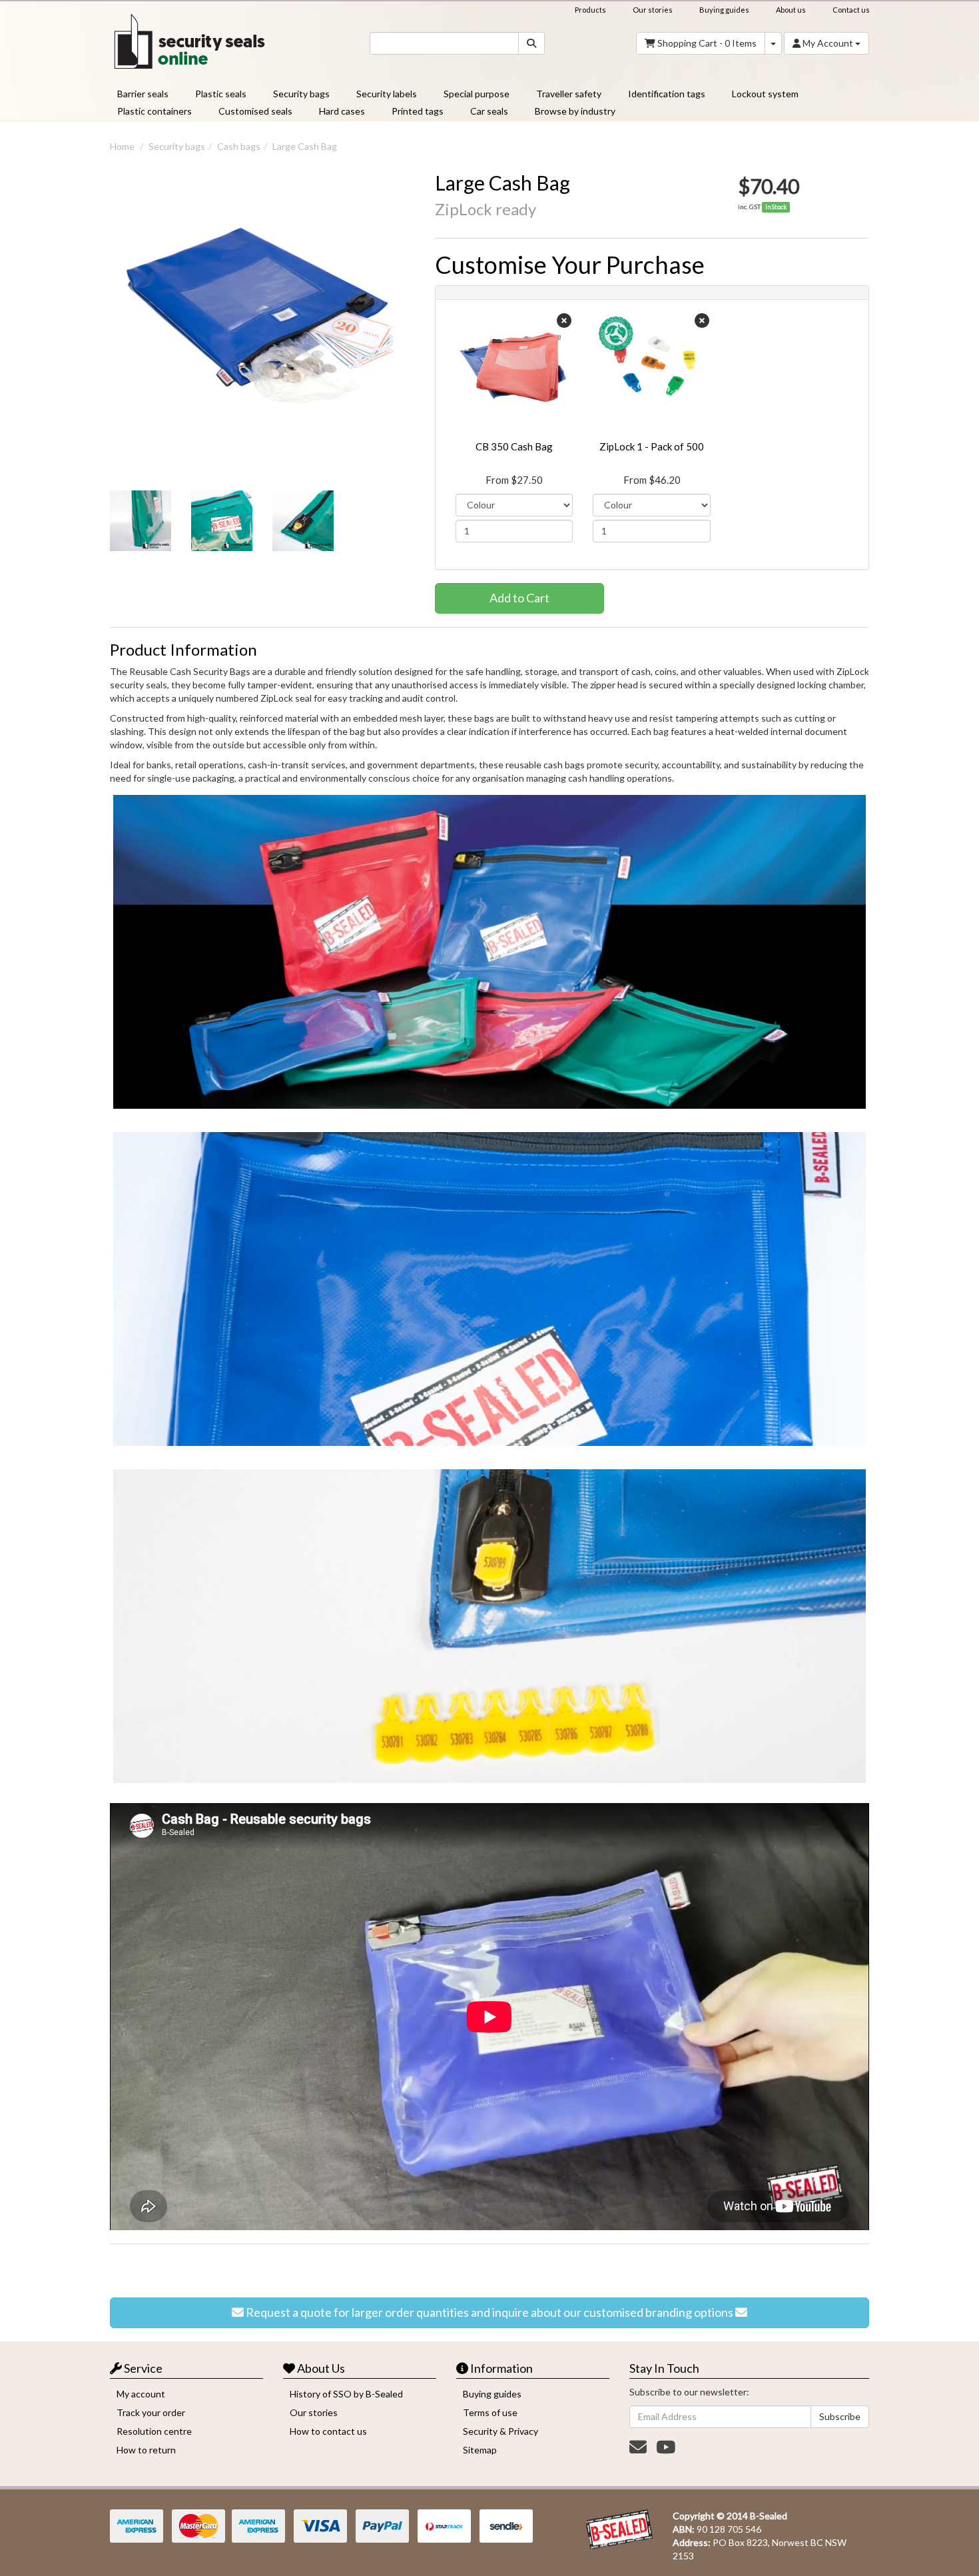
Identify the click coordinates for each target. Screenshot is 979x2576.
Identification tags (667, 94)
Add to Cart (519, 598)
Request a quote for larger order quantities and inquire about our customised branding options (489, 2312)
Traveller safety (569, 94)
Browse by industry (575, 111)
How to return (146, 2450)
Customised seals (255, 111)
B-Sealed (769, 2516)
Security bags (301, 94)
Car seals (489, 111)
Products (590, 10)
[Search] (531, 43)
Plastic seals (221, 94)
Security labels (387, 94)
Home (122, 146)
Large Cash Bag (305, 146)
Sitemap (480, 2450)
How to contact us (328, 2431)
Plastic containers (155, 111)
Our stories (653, 10)
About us (791, 10)
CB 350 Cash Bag (514, 446)
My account (141, 2394)
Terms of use (490, 2412)
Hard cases (342, 111)
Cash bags (239, 146)
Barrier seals (143, 94)
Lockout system (765, 94)
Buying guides (724, 10)
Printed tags (418, 111)
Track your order (151, 2412)
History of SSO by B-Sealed (346, 2394)
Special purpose (477, 94)
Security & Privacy (500, 2431)
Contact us (851, 10)
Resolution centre (154, 2431)
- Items (707, 43)
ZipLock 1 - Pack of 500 (652, 446)
